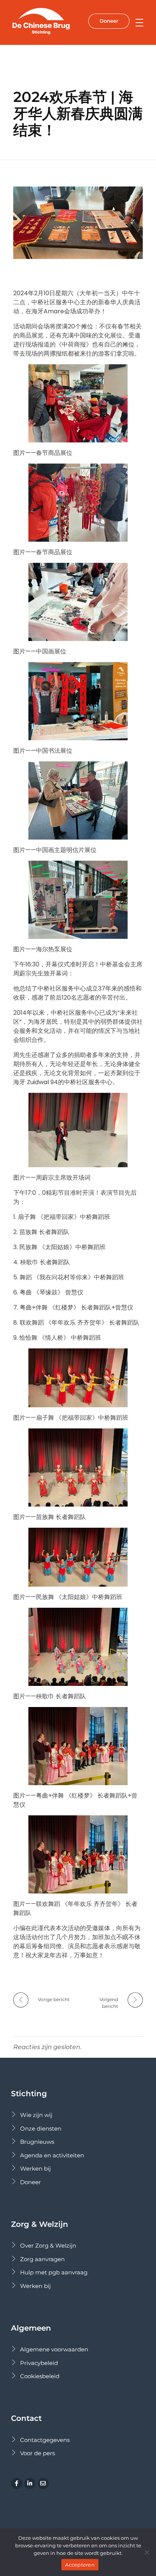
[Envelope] (43, 2484)
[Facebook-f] (17, 2484)
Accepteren (80, 2565)
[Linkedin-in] (30, 2484)
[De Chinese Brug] (45, 21)
